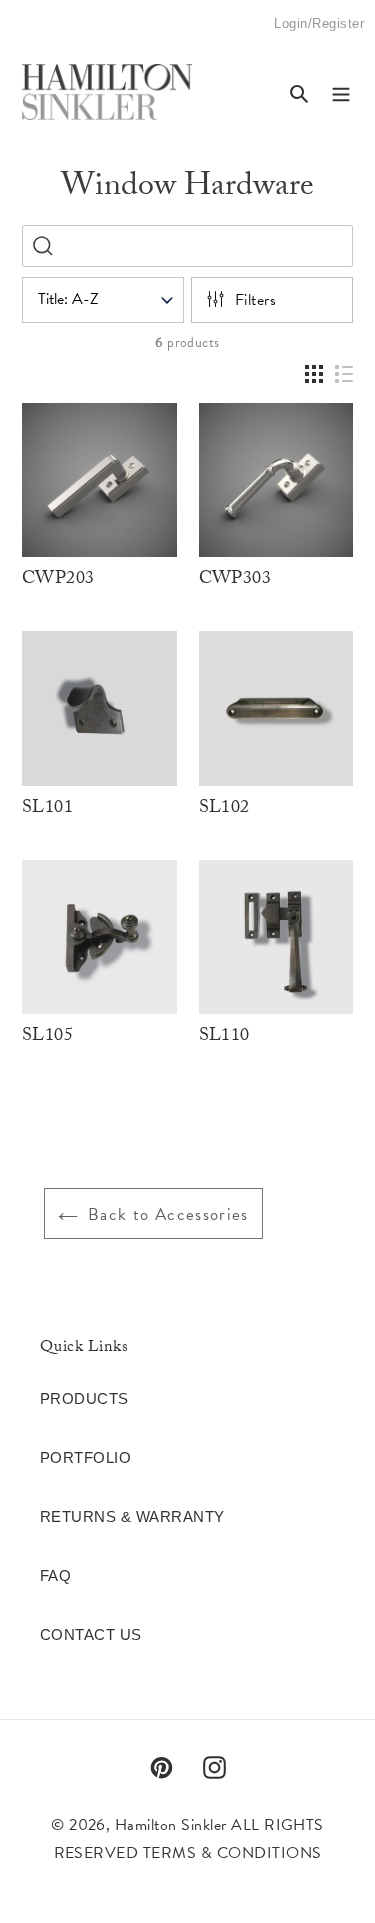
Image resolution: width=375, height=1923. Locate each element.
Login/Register (318, 32)
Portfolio (85, 1457)
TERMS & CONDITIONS (232, 1853)
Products (84, 1398)
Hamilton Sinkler (171, 1825)
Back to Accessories (168, 1214)
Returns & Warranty (132, 1516)
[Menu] (341, 91)
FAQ (55, 1575)
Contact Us (91, 1634)
